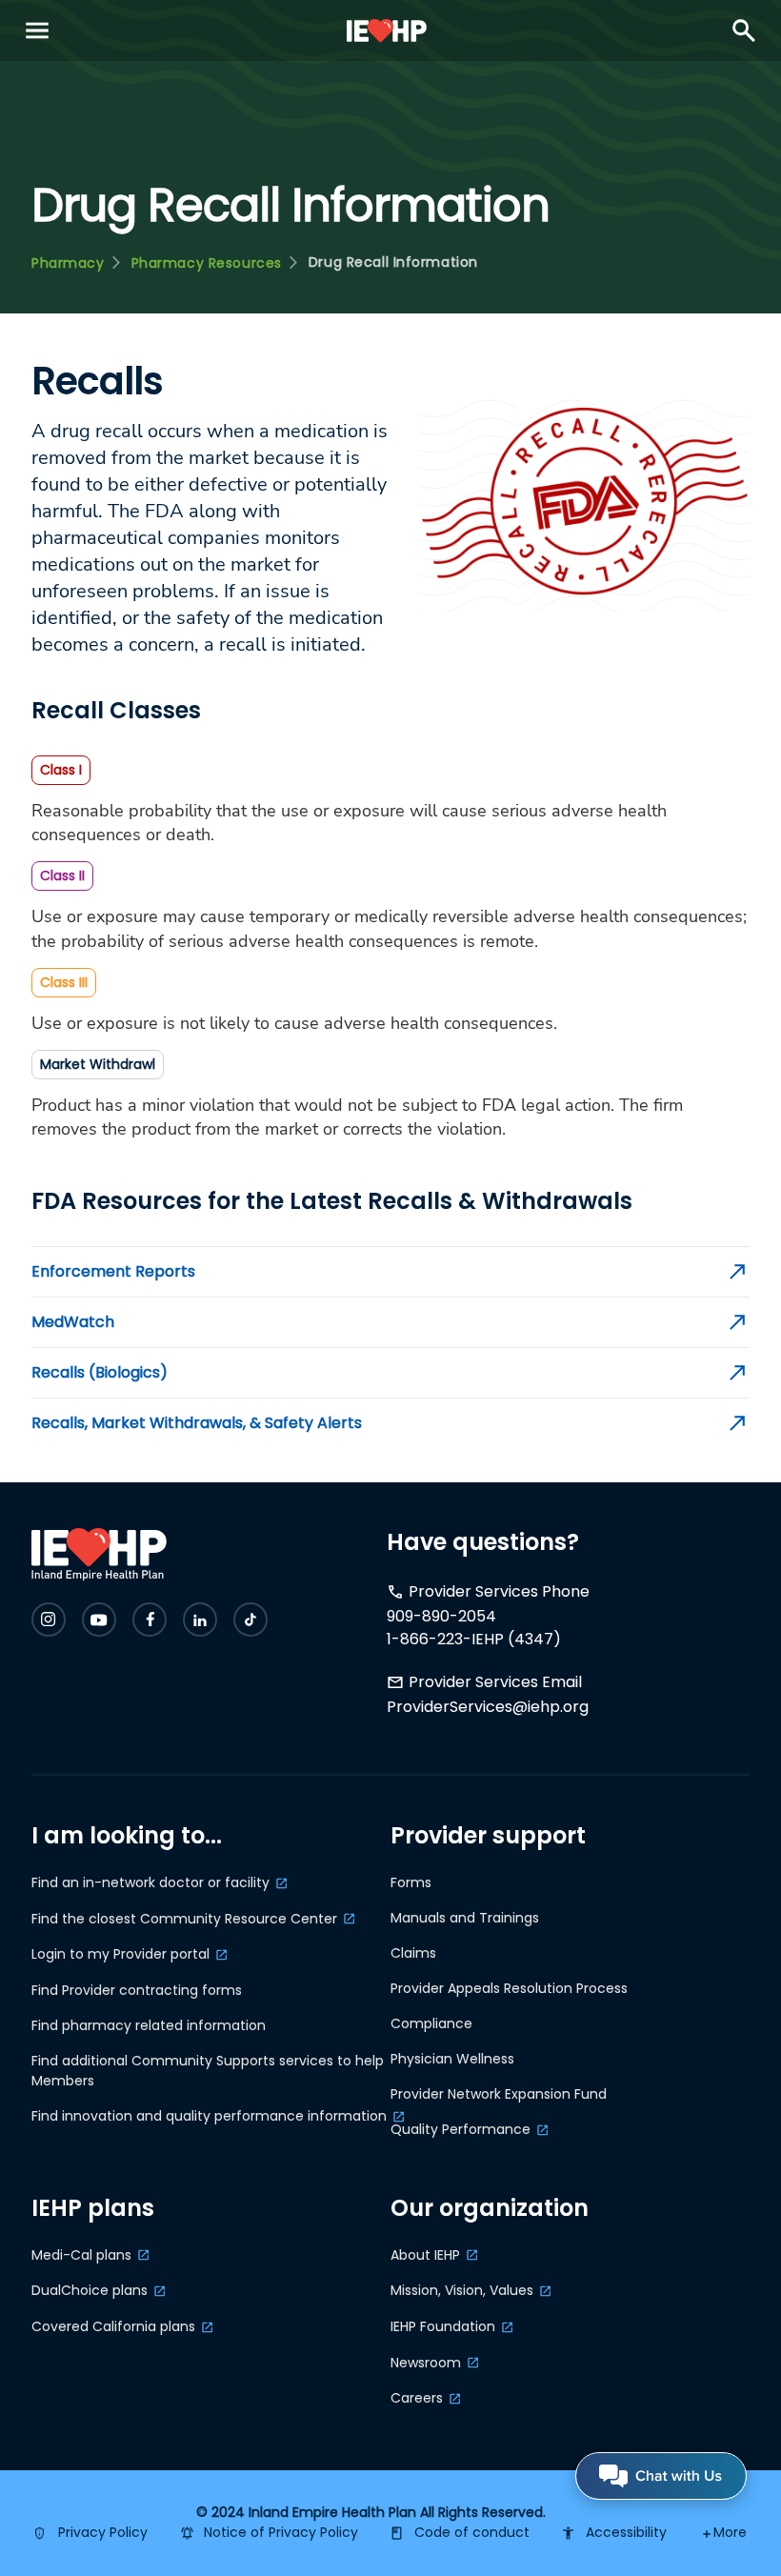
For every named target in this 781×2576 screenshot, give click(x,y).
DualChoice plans (90, 2290)
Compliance (431, 2023)
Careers (417, 2398)
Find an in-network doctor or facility (150, 1882)
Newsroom (426, 2363)
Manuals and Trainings (465, 1918)
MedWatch (73, 1322)
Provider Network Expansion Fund (499, 2094)
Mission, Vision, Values (462, 2290)
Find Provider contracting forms (137, 1990)
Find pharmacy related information (149, 2025)
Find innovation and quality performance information (209, 2116)
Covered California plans (113, 2326)
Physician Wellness (452, 2059)
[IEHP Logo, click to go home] (387, 30)
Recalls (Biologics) (100, 1373)
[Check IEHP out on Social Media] (49, 1620)
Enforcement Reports (113, 1272)
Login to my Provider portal (120, 1954)
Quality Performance (461, 2129)
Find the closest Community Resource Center (184, 1919)
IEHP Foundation (443, 2326)
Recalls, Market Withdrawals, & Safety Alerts (197, 1423)
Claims (413, 1953)
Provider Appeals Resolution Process (509, 1988)
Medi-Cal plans (81, 2255)
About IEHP (425, 2255)
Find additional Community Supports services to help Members (208, 2071)
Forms (411, 1882)
